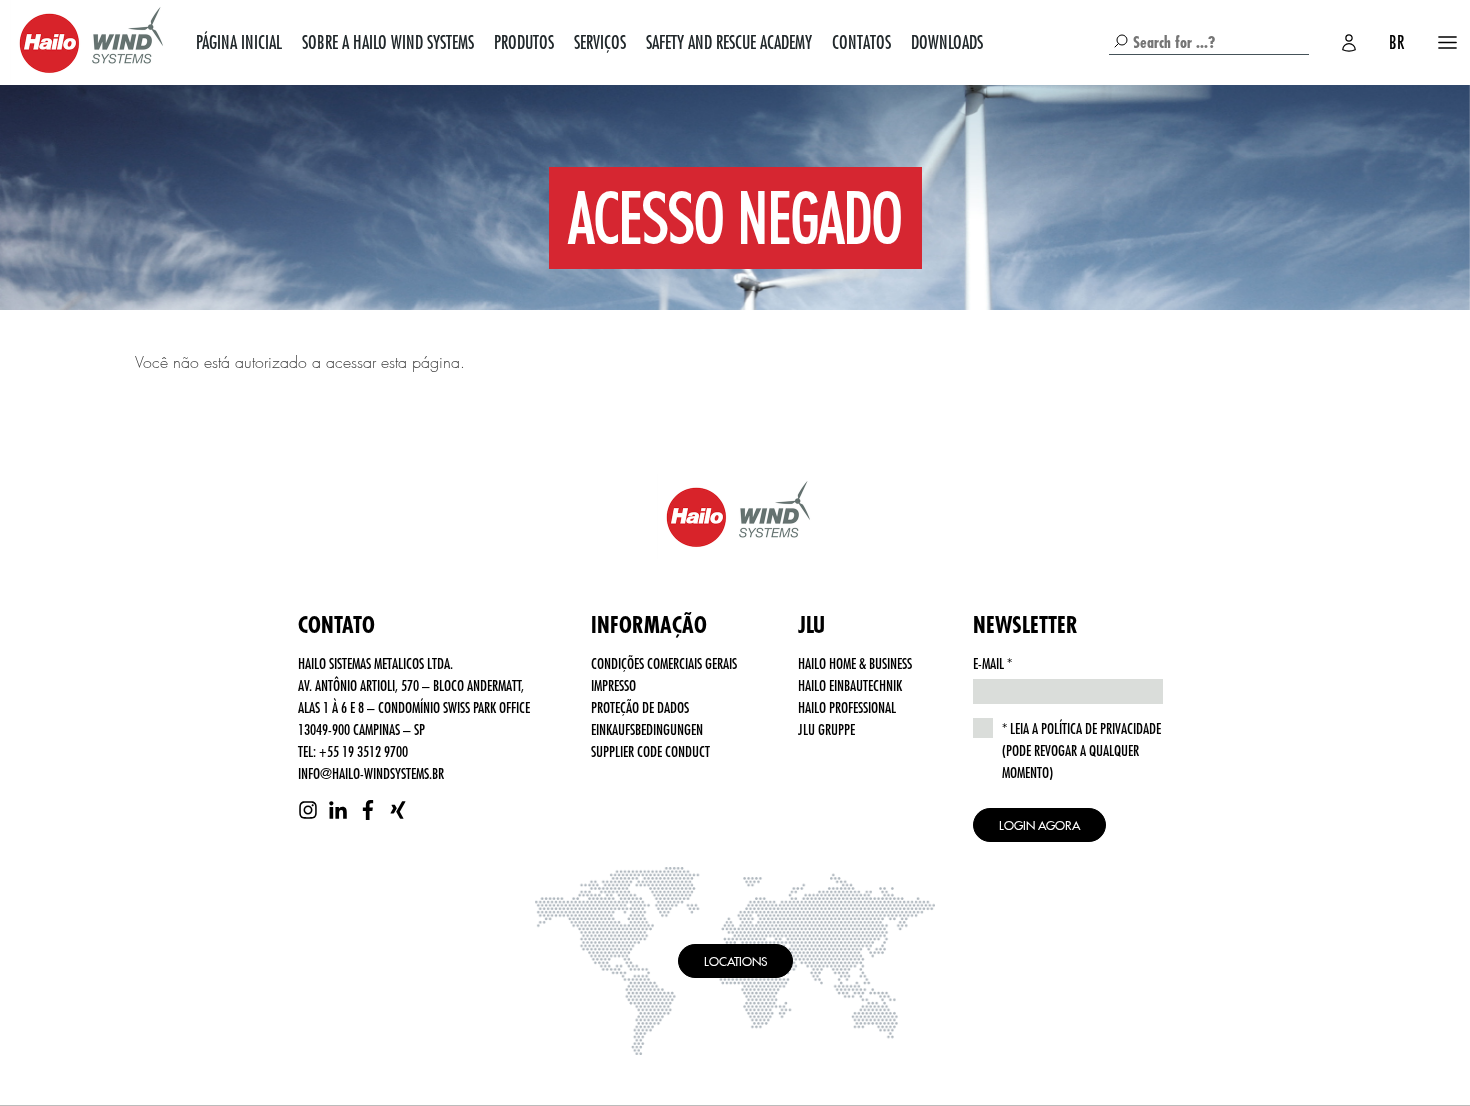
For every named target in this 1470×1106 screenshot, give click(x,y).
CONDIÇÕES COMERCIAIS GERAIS (664, 663)
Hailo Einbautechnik (850, 685)
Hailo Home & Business (855, 663)
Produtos (524, 42)
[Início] (88, 42)
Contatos (861, 42)
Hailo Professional (847, 707)
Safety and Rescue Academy (729, 42)
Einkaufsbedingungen (647, 729)
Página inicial (239, 42)
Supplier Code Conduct (650, 751)
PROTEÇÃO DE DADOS (640, 707)
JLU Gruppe (826, 729)
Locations (735, 961)
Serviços (600, 42)
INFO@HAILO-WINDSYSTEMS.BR (371, 773)
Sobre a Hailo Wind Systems (388, 42)
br (1396, 42)
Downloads (947, 42)
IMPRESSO (613, 685)
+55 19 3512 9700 (363, 751)
